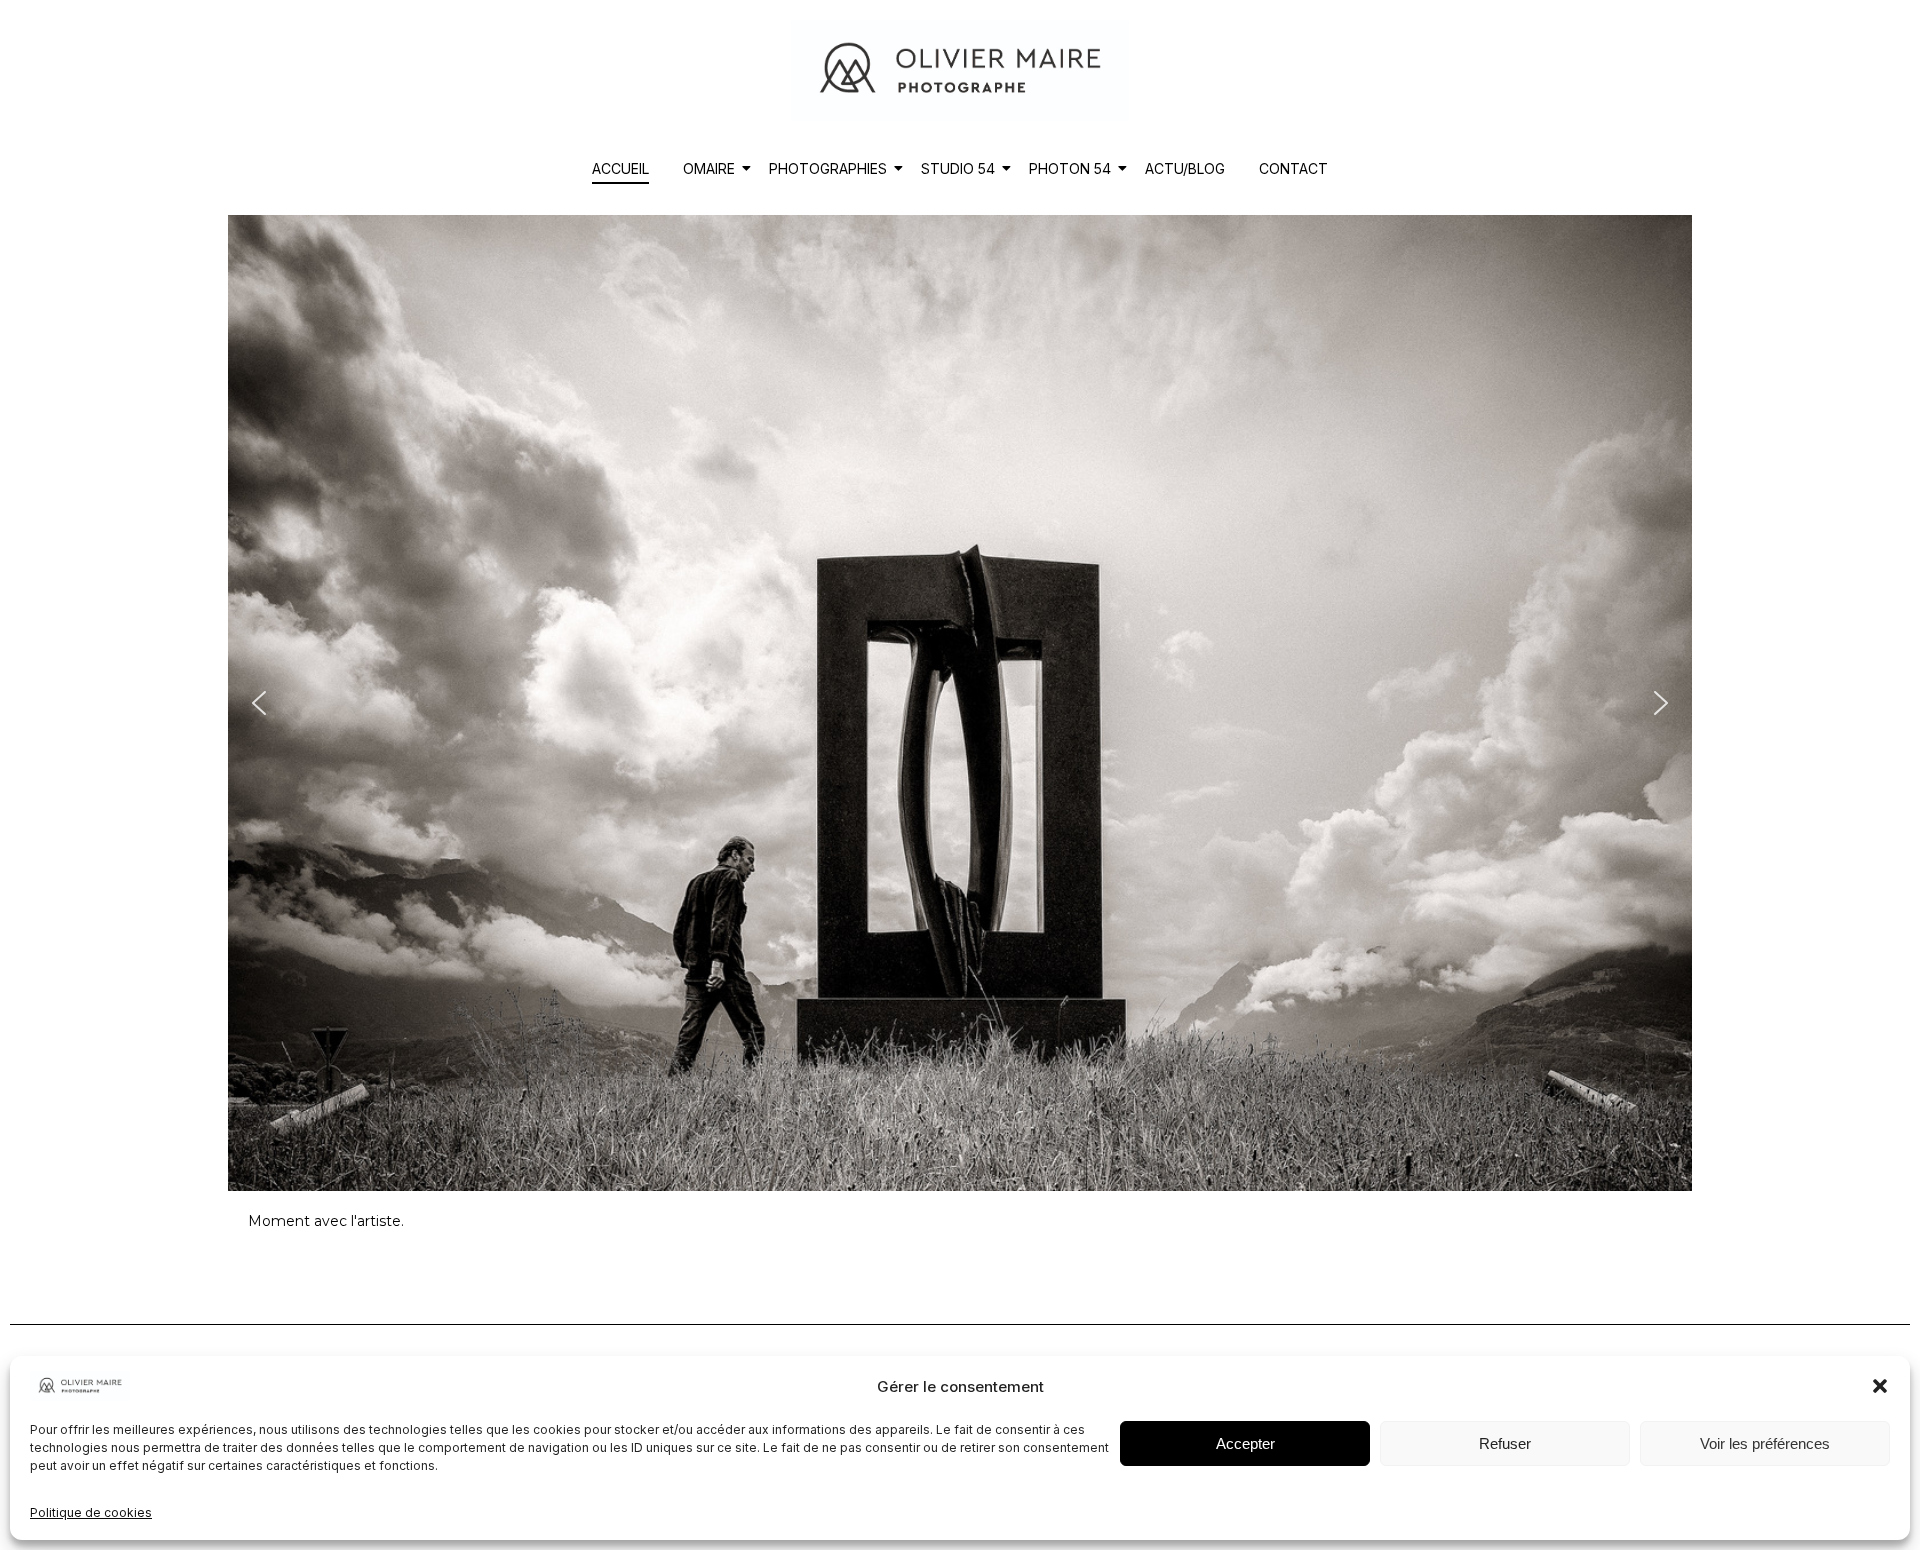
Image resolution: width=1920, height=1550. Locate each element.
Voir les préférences (1765, 1443)
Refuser (1505, 1443)
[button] (1880, 1386)
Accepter (1245, 1443)
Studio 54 (958, 168)
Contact (1293, 168)
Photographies (828, 168)
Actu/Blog (1185, 168)
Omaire (709, 168)
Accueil (620, 168)
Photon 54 (1070, 168)
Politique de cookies (91, 1512)
